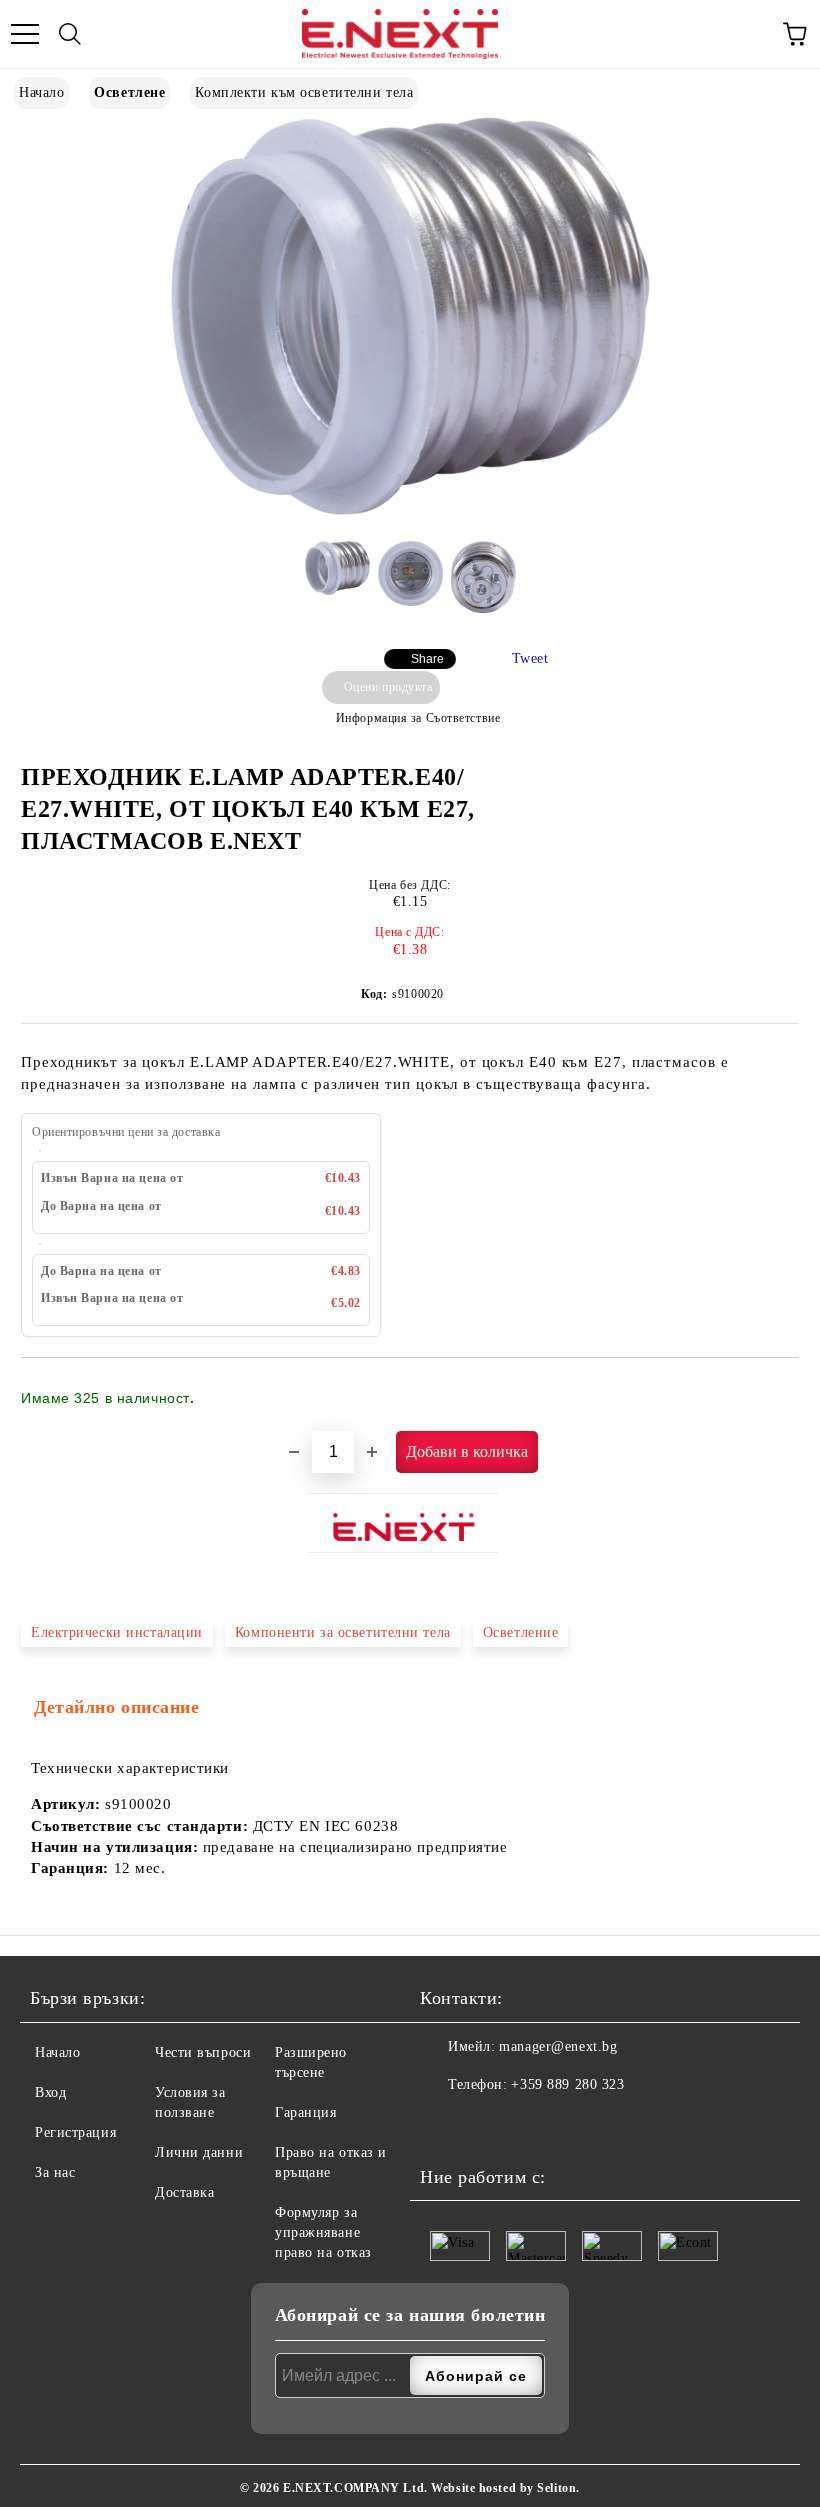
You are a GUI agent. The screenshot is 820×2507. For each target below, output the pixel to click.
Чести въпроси (203, 2052)
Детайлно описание (117, 1707)
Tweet (530, 658)
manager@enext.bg (558, 2046)
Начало (41, 92)
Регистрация (75, 2132)
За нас (55, 2172)
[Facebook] (441, 2125)
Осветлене (129, 92)
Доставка (184, 2192)
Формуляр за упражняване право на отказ (323, 2232)
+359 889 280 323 (567, 2084)
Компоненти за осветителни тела (343, 1632)
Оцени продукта (388, 687)
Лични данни (199, 2152)
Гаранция (305, 2112)
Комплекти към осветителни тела (304, 92)
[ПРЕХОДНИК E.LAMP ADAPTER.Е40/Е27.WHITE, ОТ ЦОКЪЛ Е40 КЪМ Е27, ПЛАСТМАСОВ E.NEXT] (410, 510)
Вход (50, 2092)
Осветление (521, 1632)
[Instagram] (485, 2125)
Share (427, 659)
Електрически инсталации (117, 1632)
